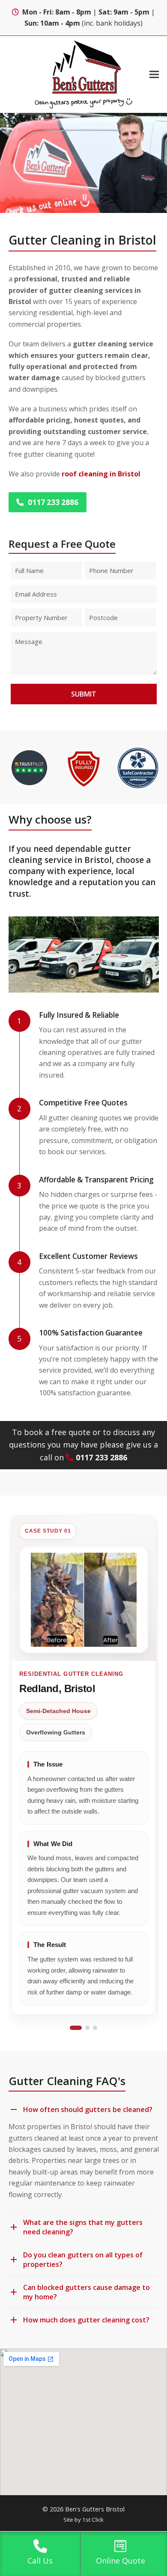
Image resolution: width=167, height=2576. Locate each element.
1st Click (93, 2520)
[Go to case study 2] (87, 2028)
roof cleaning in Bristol (101, 474)
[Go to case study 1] (76, 2028)
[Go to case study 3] (95, 2028)
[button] (154, 74)
